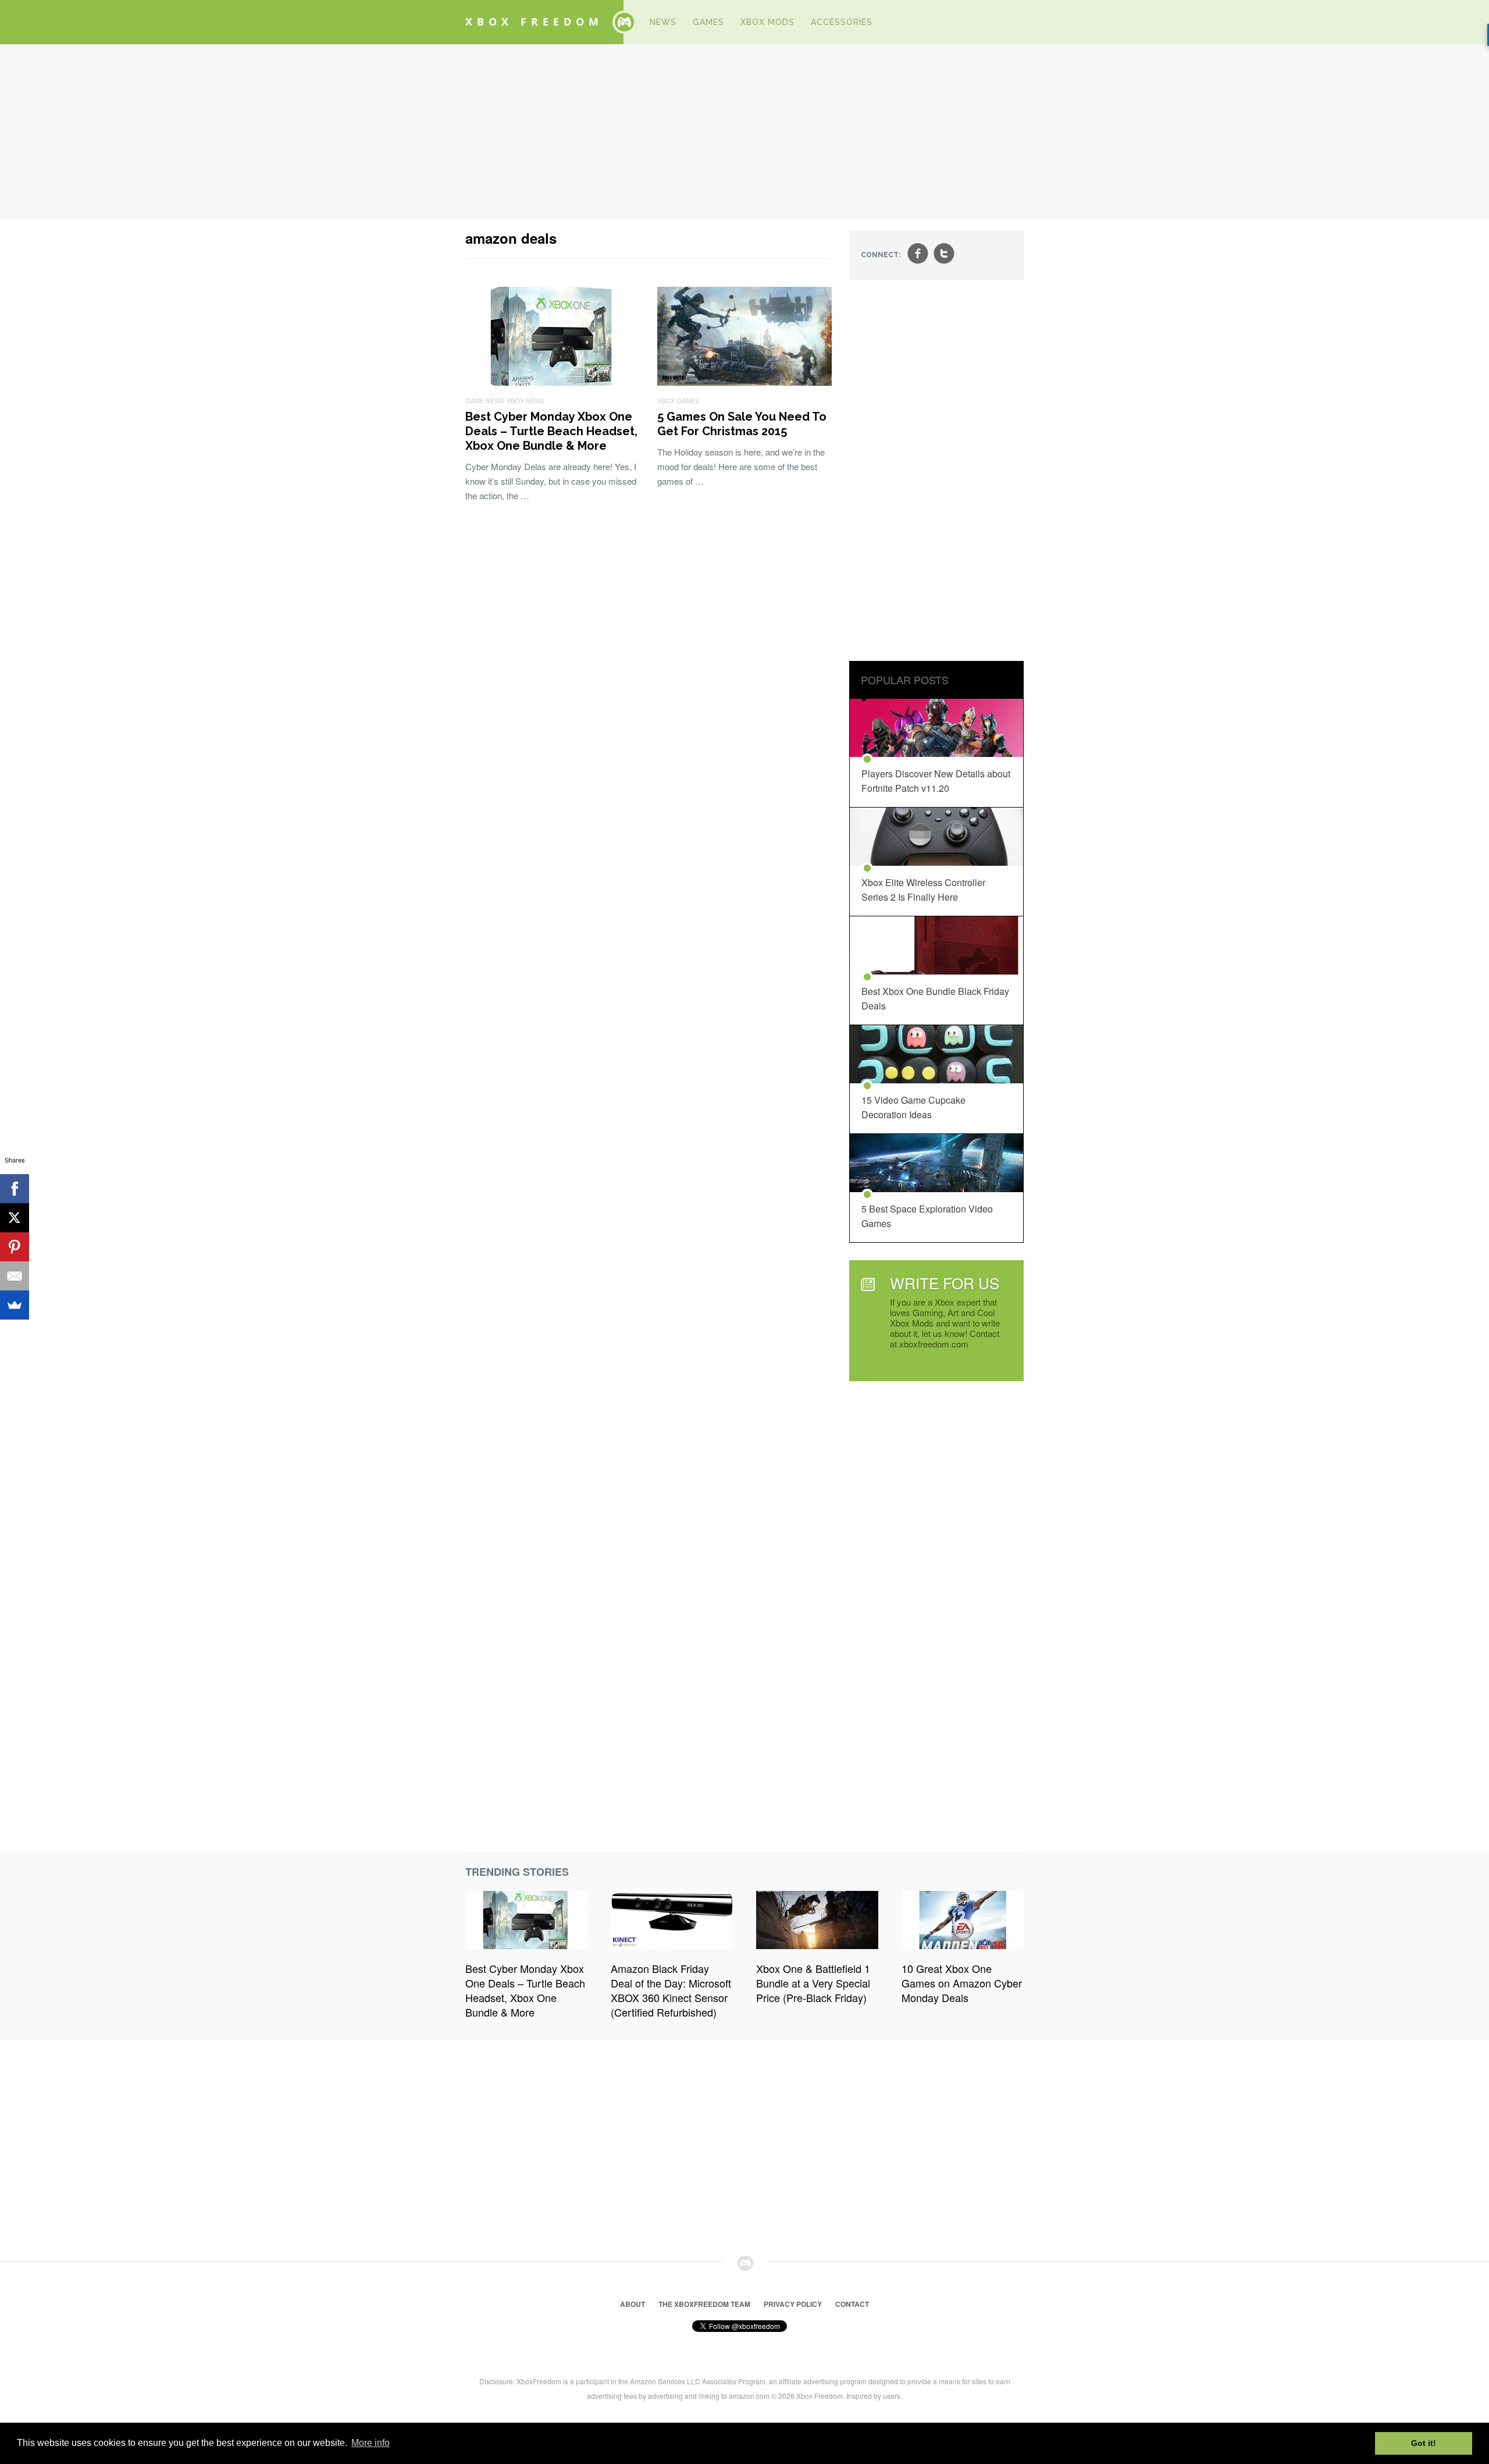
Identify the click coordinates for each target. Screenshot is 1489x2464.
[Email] (15, 1276)
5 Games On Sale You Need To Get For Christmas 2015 (742, 424)
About (633, 2304)
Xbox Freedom (534, 22)
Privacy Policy (793, 2304)
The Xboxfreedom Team (704, 2304)
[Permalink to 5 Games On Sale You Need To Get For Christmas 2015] (744, 382)
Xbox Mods (767, 22)
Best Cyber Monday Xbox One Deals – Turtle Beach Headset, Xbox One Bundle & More (551, 431)
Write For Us (945, 1283)
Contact (852, 2304)
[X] (15, 1218)
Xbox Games (678, 400)
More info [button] (371, 2443)
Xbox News (526, 400)
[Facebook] (15, 1189)
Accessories (842, 22)
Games (708, 22)
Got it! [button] (1424, 2443)
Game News (485, 400)
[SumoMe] (15, 1305)
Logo (624, 22)
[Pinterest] (15, 1247)
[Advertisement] (744, 131)
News (663, 22)
